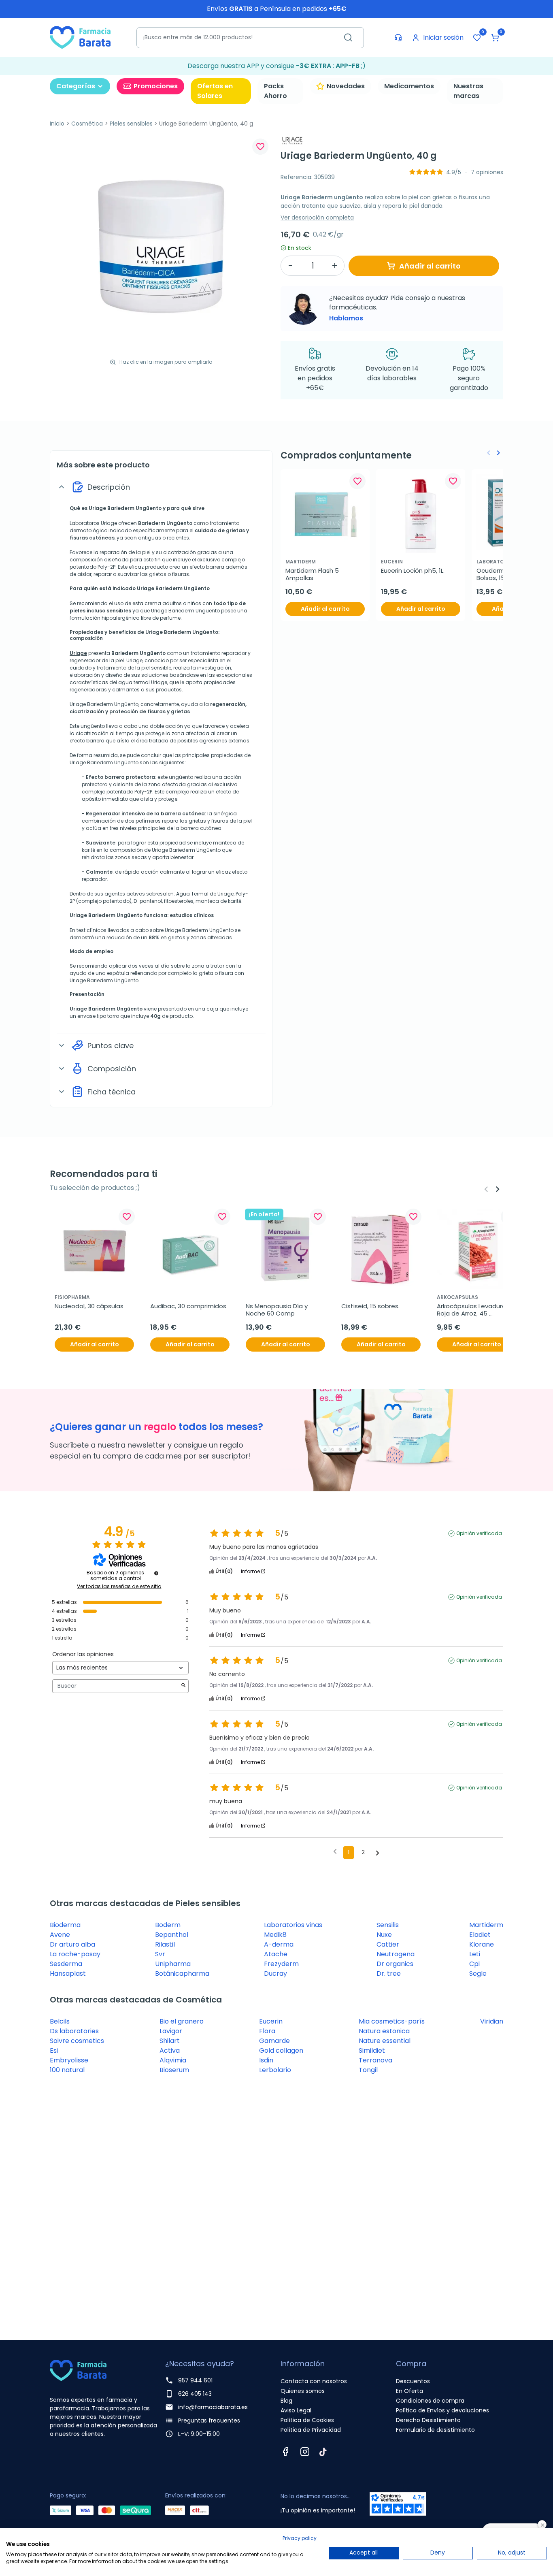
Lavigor (171, 2031)
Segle (478, 1974)
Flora (267, 2031)
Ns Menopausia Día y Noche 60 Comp (278, 1310)
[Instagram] (305, 2452)
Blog (286, 2401)
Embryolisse (69, 2060)
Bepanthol (172, 1935)
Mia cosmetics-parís (392, 2021)
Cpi (474, 1964)
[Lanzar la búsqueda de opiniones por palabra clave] (183, 1686)
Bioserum (174, 2070)
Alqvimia (173, 2060)
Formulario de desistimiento (435, 2430)
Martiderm (486, 1925)
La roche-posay (75, 1954)
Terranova (375, 2060)
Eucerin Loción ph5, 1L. (413, 571)
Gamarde (274, 2041)
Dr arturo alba (72, 1944)
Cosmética (87, 124)
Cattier (388, 1944)
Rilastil (165, 1944)
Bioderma (65, 1925)
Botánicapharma (182, 1974)
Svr (160, 1954)
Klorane (482, 1944)
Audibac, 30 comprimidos (188, 1306)
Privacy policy (300, 2538)
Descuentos (413, 2381)
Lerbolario (275, 2070)
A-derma (279, 1944)
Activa (170, 2050)
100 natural (67, 2070)
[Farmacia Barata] (80, 37)
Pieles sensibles (131, 124)
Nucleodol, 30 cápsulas (89, 1306)
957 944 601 (195, 2380)
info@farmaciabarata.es (213, 2407)
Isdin (266, 2060)
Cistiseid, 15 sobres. (370, 1306)
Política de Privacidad (311, 2430)
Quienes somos (303, 2391)
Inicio (57, 124)
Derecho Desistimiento (428, 2420)
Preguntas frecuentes (209, 2420)
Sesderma (66, 1964)
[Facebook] (285, 2452)
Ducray (275, 1974)
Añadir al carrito (430, 266)
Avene (60, 1935)
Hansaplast (68, 1974)
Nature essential (385, 2041)
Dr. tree (389, 1974)
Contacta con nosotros (314, 2381)
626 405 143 (195, 2394)
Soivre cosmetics (77, 2041)
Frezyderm (281, 1964)
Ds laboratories (74, 2031)
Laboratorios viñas (293, 1925)
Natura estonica (384, 2031)
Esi (54, 2050)
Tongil (368, 2070)
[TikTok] (323, 2452)
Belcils (60, 2021)
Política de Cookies (307, 2420)
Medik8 (275, 1935)
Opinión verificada (479, 1533)
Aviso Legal (296, 2410)
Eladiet (480, 1935)
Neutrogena (396, 1954)
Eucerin (271, 2021)
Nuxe (384, 1935)
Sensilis (388, 1925)
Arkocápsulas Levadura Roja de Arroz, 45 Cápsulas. (472, 1310)
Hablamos (346, 318)
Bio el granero (182, 2021)
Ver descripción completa (317, 218)
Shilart (170, 2041)
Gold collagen (281, 2050)
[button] (495, 38)
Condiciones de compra (430, 2401)
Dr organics (395, 1964)
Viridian (492, 2021)
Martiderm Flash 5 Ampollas (313, 574)
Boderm (168, 1925)
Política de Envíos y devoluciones (442, 2410)
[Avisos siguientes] (378, 1853)
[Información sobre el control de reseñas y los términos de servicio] (156, 1573)
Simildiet (372, 2050)
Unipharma (173, 1964)
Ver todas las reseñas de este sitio (119, 1587)
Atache (276, 1954)
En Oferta (409, 2391)
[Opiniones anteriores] (335, 1852)
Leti (475, 1954)
